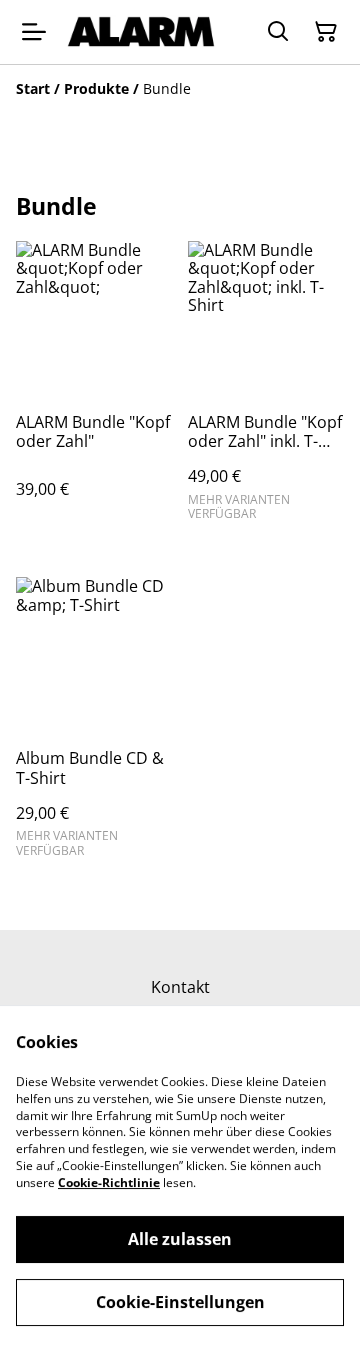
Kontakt (180, 987)
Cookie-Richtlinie (109, 1182)
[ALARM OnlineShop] (141, 32)
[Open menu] (34, 32)
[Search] (278, 32)
